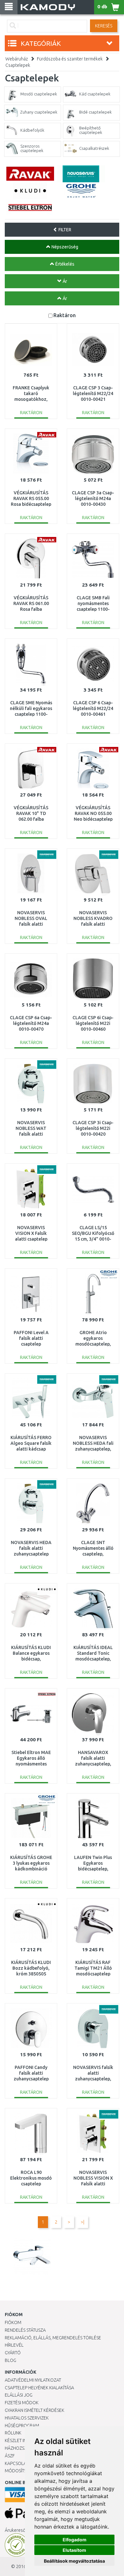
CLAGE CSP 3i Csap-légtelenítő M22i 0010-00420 (93, 1128)
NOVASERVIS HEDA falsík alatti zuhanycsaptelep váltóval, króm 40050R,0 (31, 1554)
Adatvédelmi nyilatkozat (33, 2380)
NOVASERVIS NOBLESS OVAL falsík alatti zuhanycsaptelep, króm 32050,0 (31, 924)
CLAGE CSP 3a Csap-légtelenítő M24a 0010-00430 (93, 498)
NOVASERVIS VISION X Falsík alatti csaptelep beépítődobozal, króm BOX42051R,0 (31, 1239)
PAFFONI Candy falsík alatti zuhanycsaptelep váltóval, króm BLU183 (31, 2079)
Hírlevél (14, 2345)
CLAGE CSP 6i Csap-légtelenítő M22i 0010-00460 (93, 1023)
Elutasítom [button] (74, 2550)
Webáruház (17, 59)
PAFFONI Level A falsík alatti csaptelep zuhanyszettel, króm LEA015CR (31, 1344)
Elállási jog (19, 2395)
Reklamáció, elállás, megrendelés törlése (53, 2338)
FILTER (64, 230)
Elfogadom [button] (75, 2540)
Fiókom (13, 2322)
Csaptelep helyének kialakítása (39, 2388)
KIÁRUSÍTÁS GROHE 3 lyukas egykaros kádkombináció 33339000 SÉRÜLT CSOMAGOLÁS (31, 1869)
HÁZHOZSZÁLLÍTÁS (23, 2448)
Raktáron (65, 315)
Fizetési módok (22, 2403)
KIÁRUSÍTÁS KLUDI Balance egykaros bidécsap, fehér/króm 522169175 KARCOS (31, 1659)
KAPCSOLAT (17, 2463)
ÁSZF (10, 2456)
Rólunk (13, 2433)
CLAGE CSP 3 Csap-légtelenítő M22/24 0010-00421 (93, 393)
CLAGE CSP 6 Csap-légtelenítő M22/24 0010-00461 (93, 708)
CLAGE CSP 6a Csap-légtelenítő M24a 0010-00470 (31, 1023)
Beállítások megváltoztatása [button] (74, 2561)
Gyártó (13, 2353)
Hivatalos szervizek (27, 2418)
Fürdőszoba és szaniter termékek (70, 59)
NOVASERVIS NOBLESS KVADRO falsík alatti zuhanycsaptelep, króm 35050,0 (93, 924)
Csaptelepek (18, 65)
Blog (10, 2360)
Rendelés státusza (25, 2330)
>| (83, 2222)
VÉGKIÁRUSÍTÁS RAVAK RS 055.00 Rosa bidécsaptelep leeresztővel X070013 (31, 504)
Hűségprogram (22, 2426)
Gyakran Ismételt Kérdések (34, 2410)
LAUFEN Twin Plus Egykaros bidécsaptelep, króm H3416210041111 (93, 1869)
